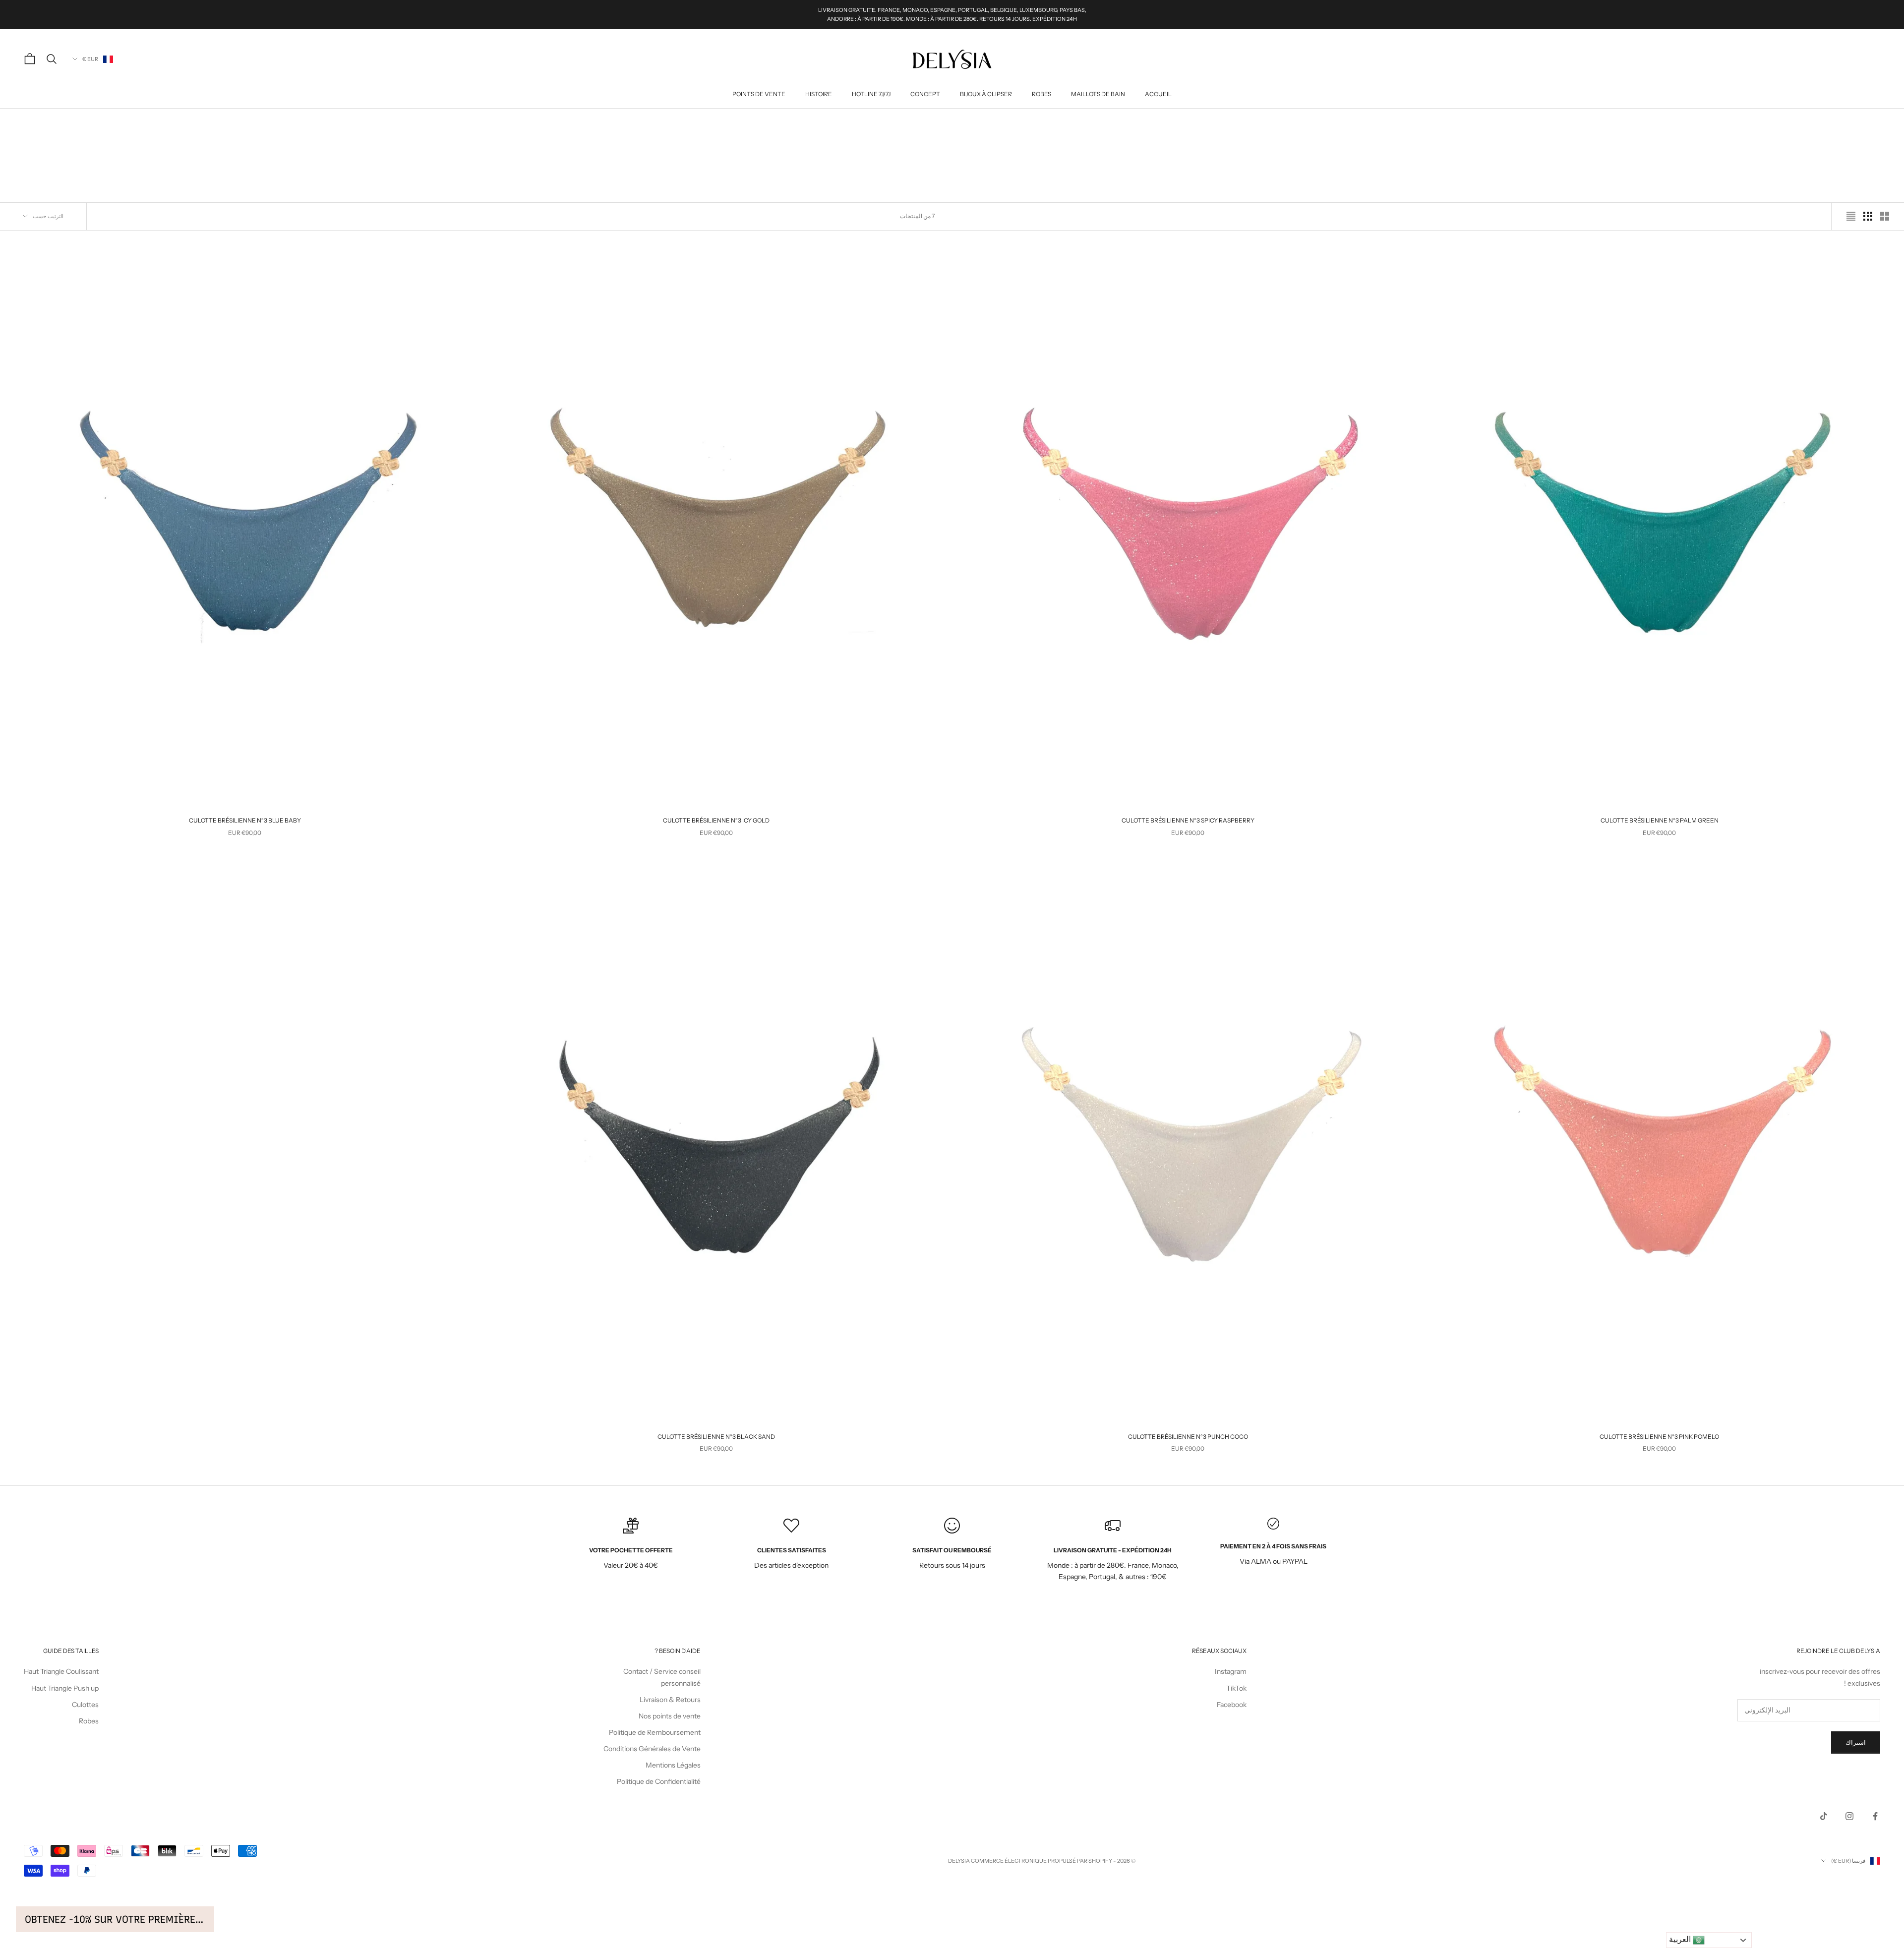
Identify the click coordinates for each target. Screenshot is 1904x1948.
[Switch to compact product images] (1851, 216)
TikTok (1236, 1688)
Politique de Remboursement (655, 1732)
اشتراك (1856, 1742)
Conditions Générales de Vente (652, 1749)
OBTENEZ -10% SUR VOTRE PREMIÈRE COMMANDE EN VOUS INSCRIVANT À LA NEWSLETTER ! (115, 1919)
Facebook (1232, 1705)
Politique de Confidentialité (659, 1781)
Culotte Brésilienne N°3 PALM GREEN (1660, 820)
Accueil (1158, 94)
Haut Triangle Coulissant (61, 1671)
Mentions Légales (673, 1765)
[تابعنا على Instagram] (1849, 1816)
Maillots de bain (1098, 94)
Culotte (1801, 123)
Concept (925, 94)
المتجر (1829, 123)
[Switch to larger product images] (1885, 216)
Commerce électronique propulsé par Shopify (1041, 1861)
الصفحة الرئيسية (1863, 123)
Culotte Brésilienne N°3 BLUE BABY (245, 820)
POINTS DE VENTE (759, 94)
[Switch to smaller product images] (1868, 216)
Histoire (819, 94)
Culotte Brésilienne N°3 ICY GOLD (716, 820)
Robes (1041, 94)
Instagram (1231, 1671)
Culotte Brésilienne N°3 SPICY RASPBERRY (1188, 820)
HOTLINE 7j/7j (871, 94)
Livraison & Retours (670, 1700)
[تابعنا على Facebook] (1875, 1816)
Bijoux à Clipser (986, 94)
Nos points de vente (670, 1716)
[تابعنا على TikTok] (1824, 1816)
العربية (1681, 1939)
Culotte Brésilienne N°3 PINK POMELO (1659, 1437)
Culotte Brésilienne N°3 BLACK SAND (716, 1437)
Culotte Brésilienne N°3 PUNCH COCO (1188, 1437)
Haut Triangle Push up (65, 1688)
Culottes (85, 1705)
